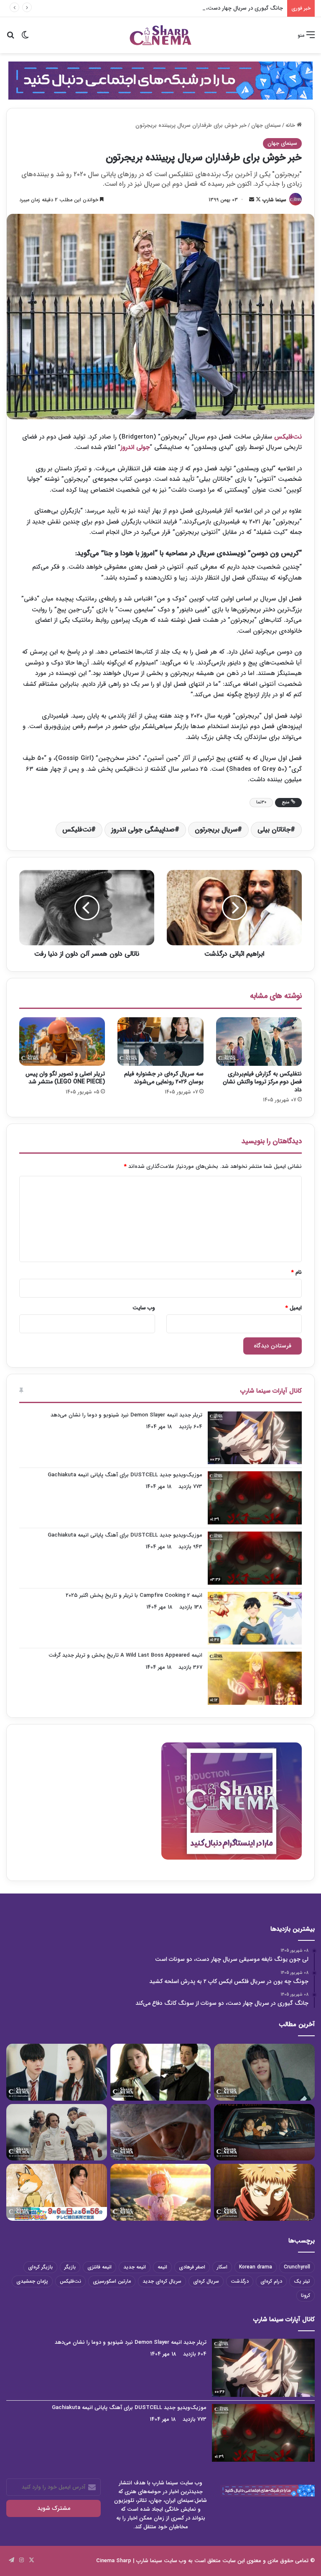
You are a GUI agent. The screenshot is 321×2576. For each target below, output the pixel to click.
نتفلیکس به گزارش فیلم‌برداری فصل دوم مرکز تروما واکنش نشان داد (262, 1082)
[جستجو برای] (10, 38)
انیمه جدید (135, 2267)
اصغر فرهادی (192, 2267)
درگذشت (240, 2281)
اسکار (222, 2267)
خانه (291, 125)
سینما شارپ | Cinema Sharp (129, 2561)
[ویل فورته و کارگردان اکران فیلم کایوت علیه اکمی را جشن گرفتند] (264, 2132)
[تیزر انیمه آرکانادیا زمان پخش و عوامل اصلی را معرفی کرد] (161, 2192)
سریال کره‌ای (206, 2281)
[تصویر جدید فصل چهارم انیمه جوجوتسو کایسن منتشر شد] (264, 2192)
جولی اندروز (135, 447)
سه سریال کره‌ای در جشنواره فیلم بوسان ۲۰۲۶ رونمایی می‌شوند (164, 1078)
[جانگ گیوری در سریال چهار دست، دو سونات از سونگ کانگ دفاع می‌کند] (57, 2072)
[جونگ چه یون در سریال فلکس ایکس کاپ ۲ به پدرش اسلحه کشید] (161, 2072)
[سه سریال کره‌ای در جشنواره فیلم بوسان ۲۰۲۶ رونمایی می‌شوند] (160, 1042)
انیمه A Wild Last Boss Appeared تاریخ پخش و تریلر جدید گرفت (125, 1655)
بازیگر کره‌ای (40, 2267)
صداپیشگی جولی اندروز (143, 830)
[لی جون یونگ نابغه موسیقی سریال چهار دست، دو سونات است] (264, 2072)
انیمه (162, 2267)
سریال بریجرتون (216, 830)
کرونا (306, 2295)
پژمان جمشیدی (32, 2281)
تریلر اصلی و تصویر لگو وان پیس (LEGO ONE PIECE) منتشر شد (65, 1078)
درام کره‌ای (271, 2281)
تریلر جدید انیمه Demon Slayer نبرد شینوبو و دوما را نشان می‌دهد (126, 1415)
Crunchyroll (297, 2267)
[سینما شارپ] (160, 80)
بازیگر (70, 2267)
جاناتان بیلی (274, 830)
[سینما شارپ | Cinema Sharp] (160, 35)
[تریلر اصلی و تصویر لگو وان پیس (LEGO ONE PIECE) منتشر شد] (62, 1042)
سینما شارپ (274, 200)
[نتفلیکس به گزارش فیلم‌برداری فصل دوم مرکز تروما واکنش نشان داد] (259, 1042)
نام (297, 1272)
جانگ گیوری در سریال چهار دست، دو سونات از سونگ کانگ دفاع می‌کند (202, 8)
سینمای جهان (266, 125)
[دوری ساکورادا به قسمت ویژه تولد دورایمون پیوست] (57, 2192)
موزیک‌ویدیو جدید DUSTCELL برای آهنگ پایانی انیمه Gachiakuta (125, 1475)
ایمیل (294, 1308)
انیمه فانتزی (99, 2267)
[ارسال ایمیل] (252, 200)
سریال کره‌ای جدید (162, 2281)
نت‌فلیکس (288, 437)
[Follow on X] (257, 200)
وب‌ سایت (144, 1308)
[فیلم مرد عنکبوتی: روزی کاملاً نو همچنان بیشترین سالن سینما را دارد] (161, 2132)
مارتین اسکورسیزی (112, 2281)
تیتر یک (302, 2281)
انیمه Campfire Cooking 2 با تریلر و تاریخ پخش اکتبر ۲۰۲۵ (134, 1595)
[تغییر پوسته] (25, 38)
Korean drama (256, 2267)
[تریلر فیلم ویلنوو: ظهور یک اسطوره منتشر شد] (57, 2132)
